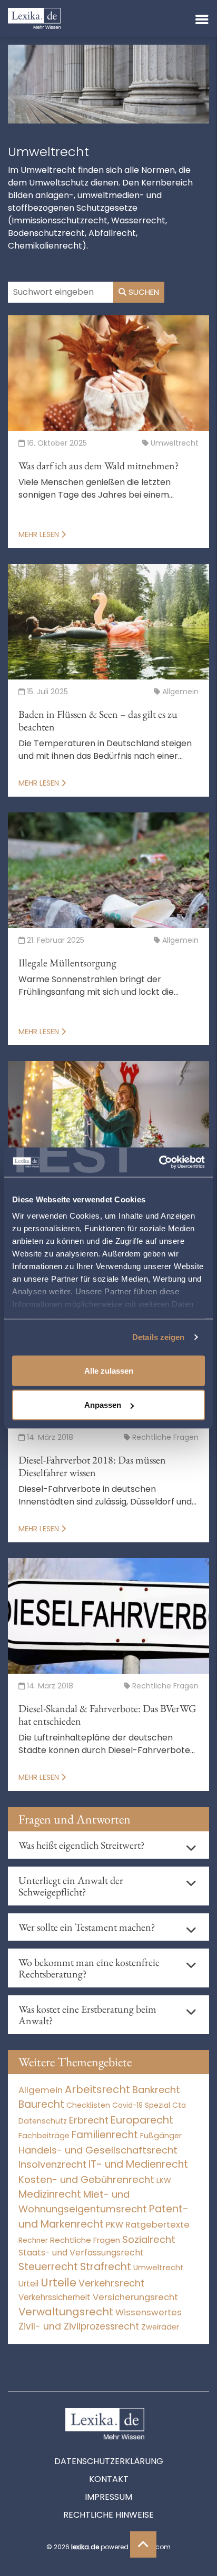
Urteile (58, 2283)
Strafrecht (106, 2267)
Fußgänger (161, 2136)
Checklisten (88, 2105)
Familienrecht (105, 2135)
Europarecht (142, 2120)
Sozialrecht (149, 2239)
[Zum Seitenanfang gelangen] (143, 2544)
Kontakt (109, 2479)
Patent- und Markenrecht (103, 2217)
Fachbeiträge (44, 2136)
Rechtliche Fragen (85, 2240)
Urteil (28, 2284)
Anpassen (103, 1405)
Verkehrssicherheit (55, 2297)
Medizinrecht (50, 2194)
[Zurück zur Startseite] (34, 18)
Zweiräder (160, 2327)
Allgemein (41, 2090)
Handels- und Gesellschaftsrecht (98, 2150)
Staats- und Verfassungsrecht (81, 2253)
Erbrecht (89, 2120)
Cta (179, 2105)
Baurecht (41, 2104)
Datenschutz (43, 2121)
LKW (164, 2180)
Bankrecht (156, 2090)
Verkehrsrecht (111, 2283)
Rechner (33, 2240)
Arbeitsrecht (97, 2089)
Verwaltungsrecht (66, 2312)
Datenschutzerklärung (109, 2461)
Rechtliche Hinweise (108, 2515)
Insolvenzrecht (52, 2164)
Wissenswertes (149, 2312)
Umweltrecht (159, 2267)
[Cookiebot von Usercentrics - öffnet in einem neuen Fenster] (159, 1162)
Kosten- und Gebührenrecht (86, 2180)
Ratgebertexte (157, 2225)
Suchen (143, 292)
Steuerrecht (48, 2267)
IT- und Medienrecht (138, 2164)
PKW (115, 2225)
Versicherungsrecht (135, 2297)
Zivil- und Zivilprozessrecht (79, 2326)
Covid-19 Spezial (141, 2105)
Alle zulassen (109, 1370)
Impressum (108, 2497)
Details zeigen (158, 1337)
